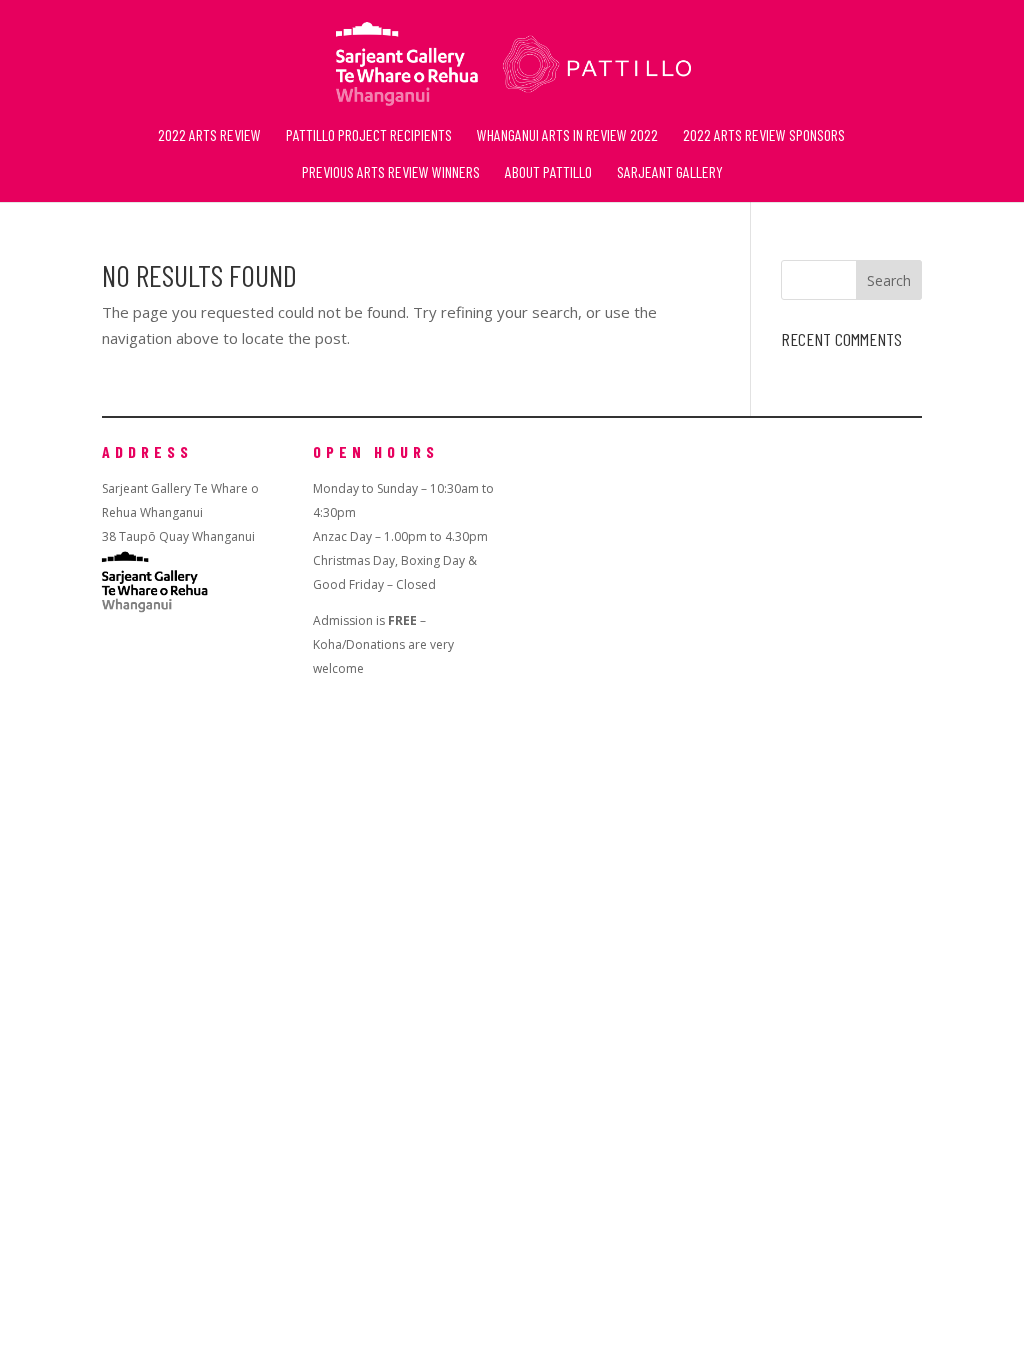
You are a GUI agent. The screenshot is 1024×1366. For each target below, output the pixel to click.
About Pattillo (548, 173)
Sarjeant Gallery (670, 173)
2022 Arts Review (209, 136)
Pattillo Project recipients (369, 136)
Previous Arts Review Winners (391, 173)
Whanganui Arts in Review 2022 (567, 136)
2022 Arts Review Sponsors (764, 136)
